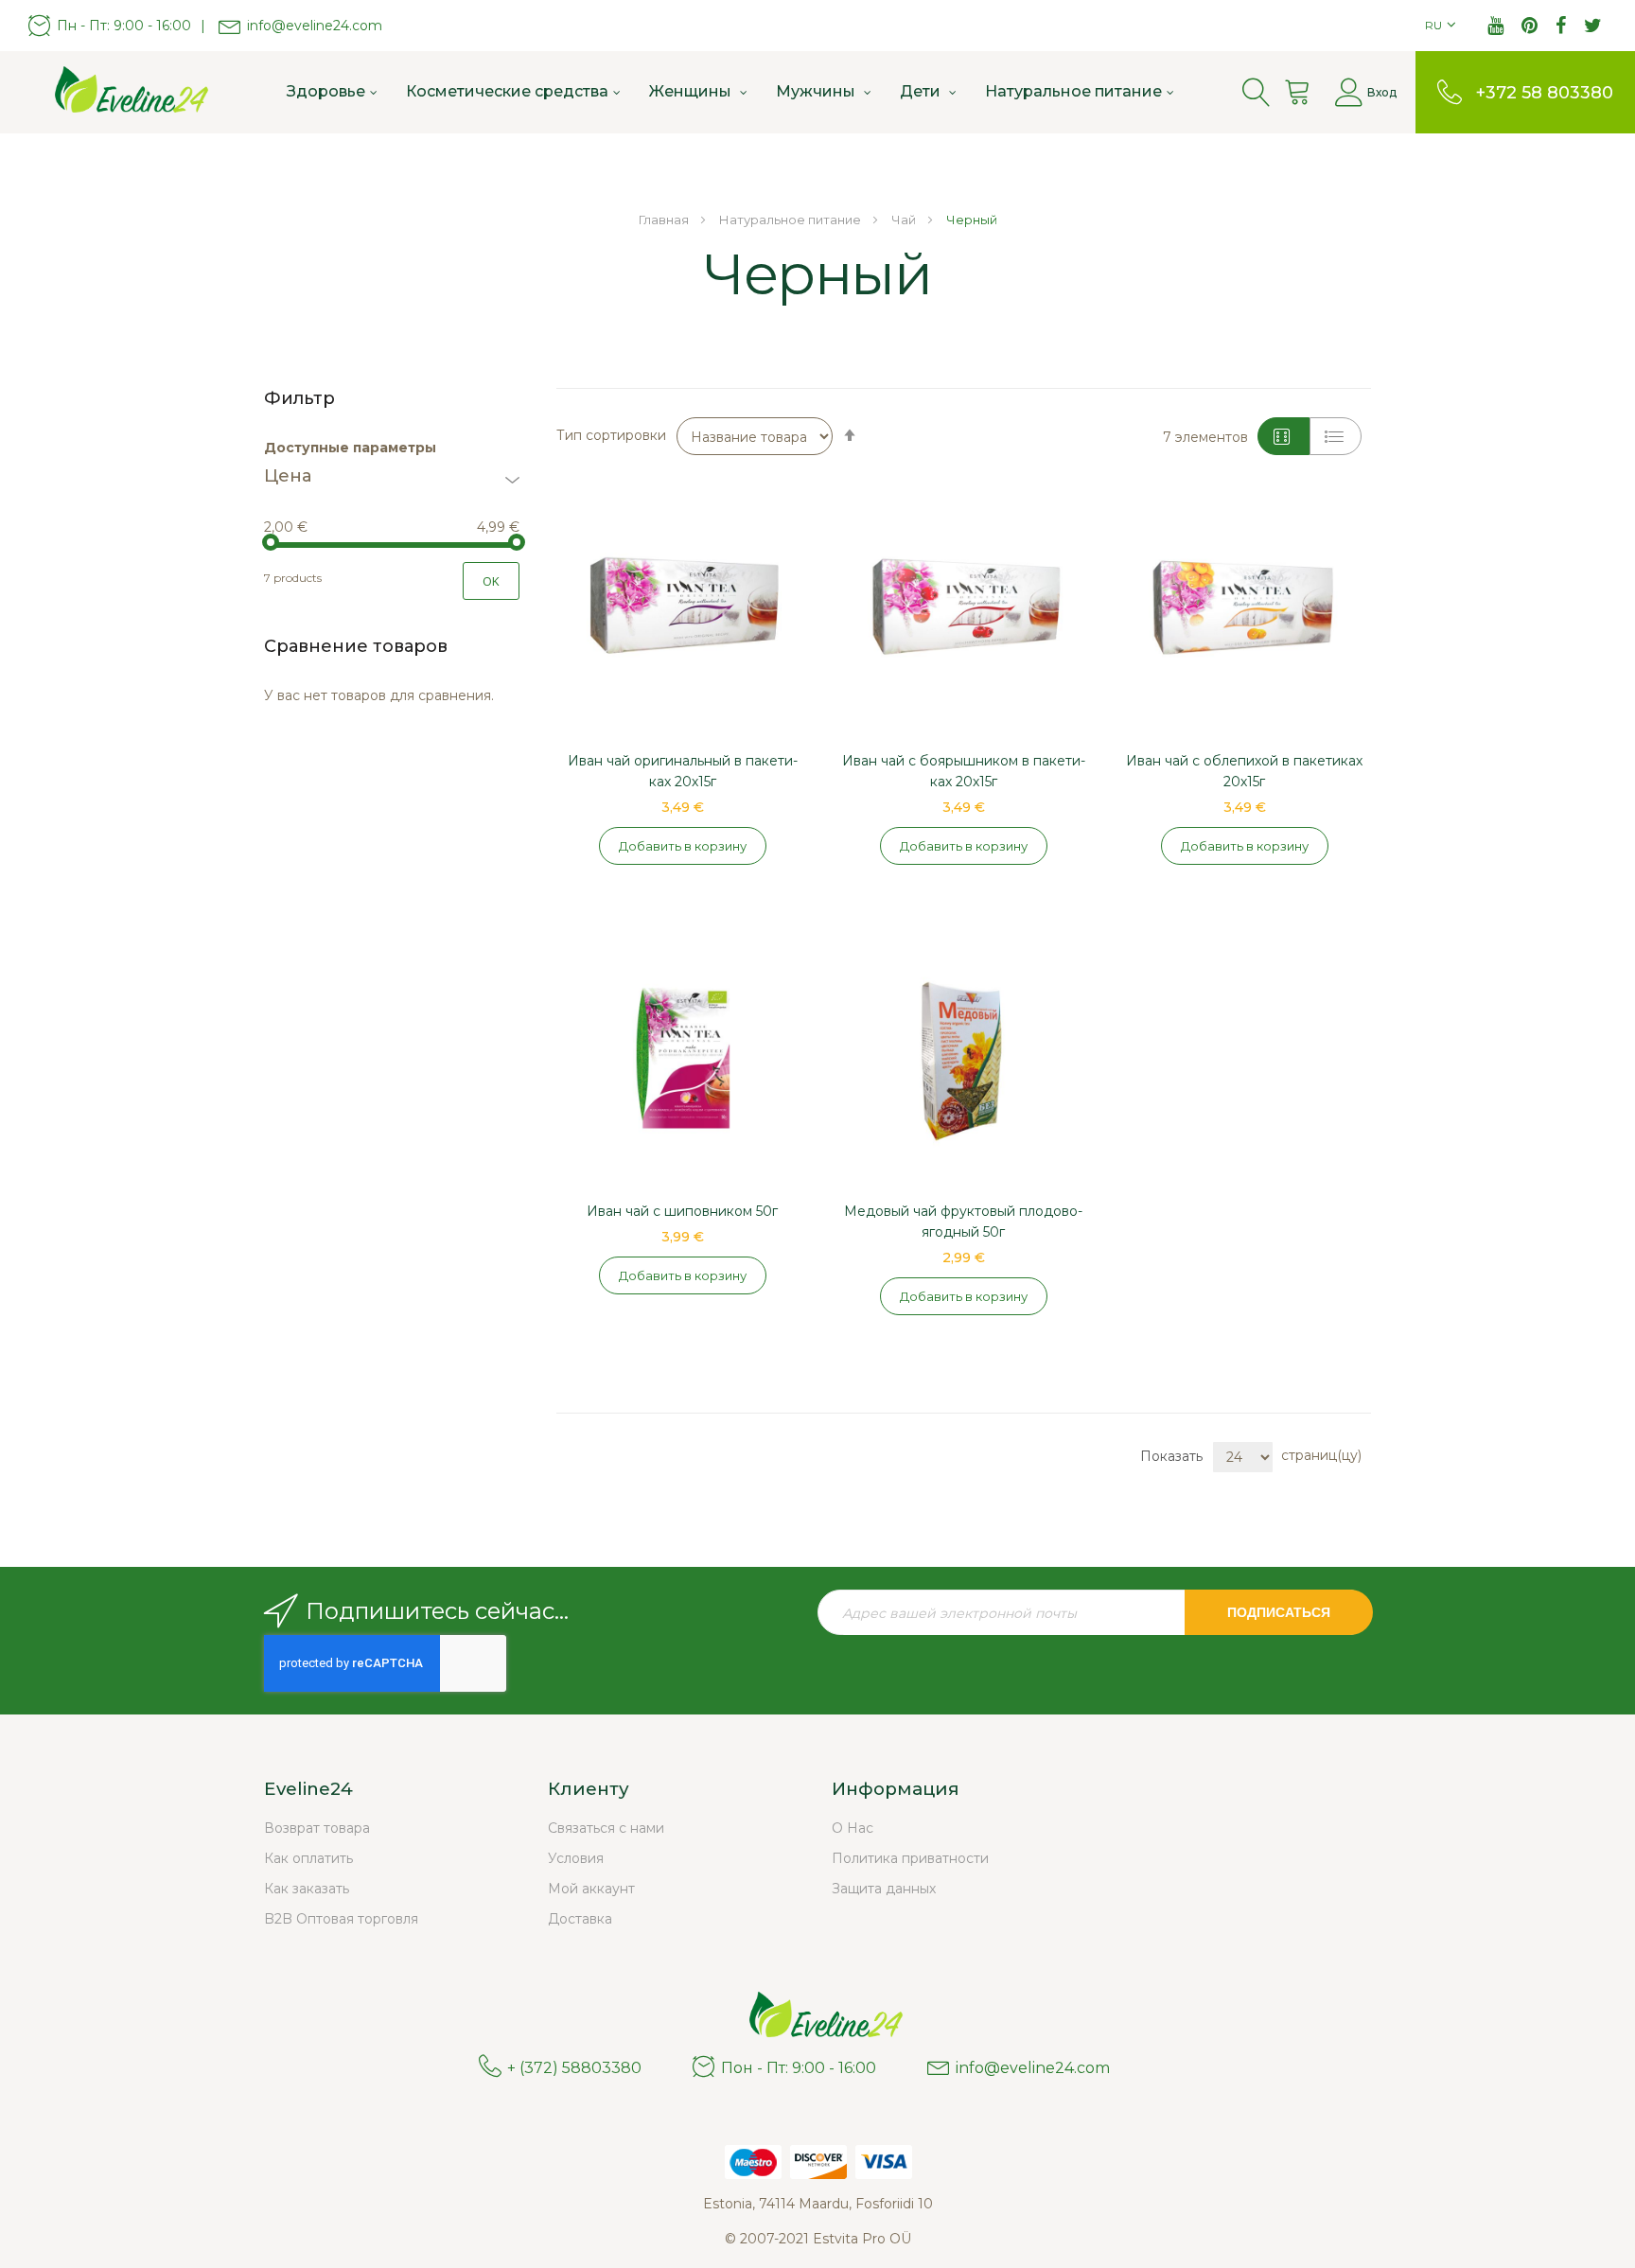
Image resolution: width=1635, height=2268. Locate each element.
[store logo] (123, 92)
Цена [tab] (288, 477)
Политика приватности (910, 1858)
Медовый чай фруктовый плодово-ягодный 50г (963, 1222)
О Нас (853, 1828)
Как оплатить (308, 1858)
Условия (576, 1858)
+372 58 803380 (1545, 93)
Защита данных (884, 1889)
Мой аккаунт (591, 1889)
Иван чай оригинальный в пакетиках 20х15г (683, 771)
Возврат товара (317, 1828)
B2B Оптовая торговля (341, 1919)
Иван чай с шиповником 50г (682, 1211)
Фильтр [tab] (299, 398)
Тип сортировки (611, 435)
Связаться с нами (606, 1828)
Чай (905, 220)
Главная (665, 220)
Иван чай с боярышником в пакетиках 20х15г (964, 771)
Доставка (580, 1919)
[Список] (1336, 436)
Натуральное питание (791, 220)
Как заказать (307, 1889)
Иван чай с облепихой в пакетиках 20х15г (1244, 771)
